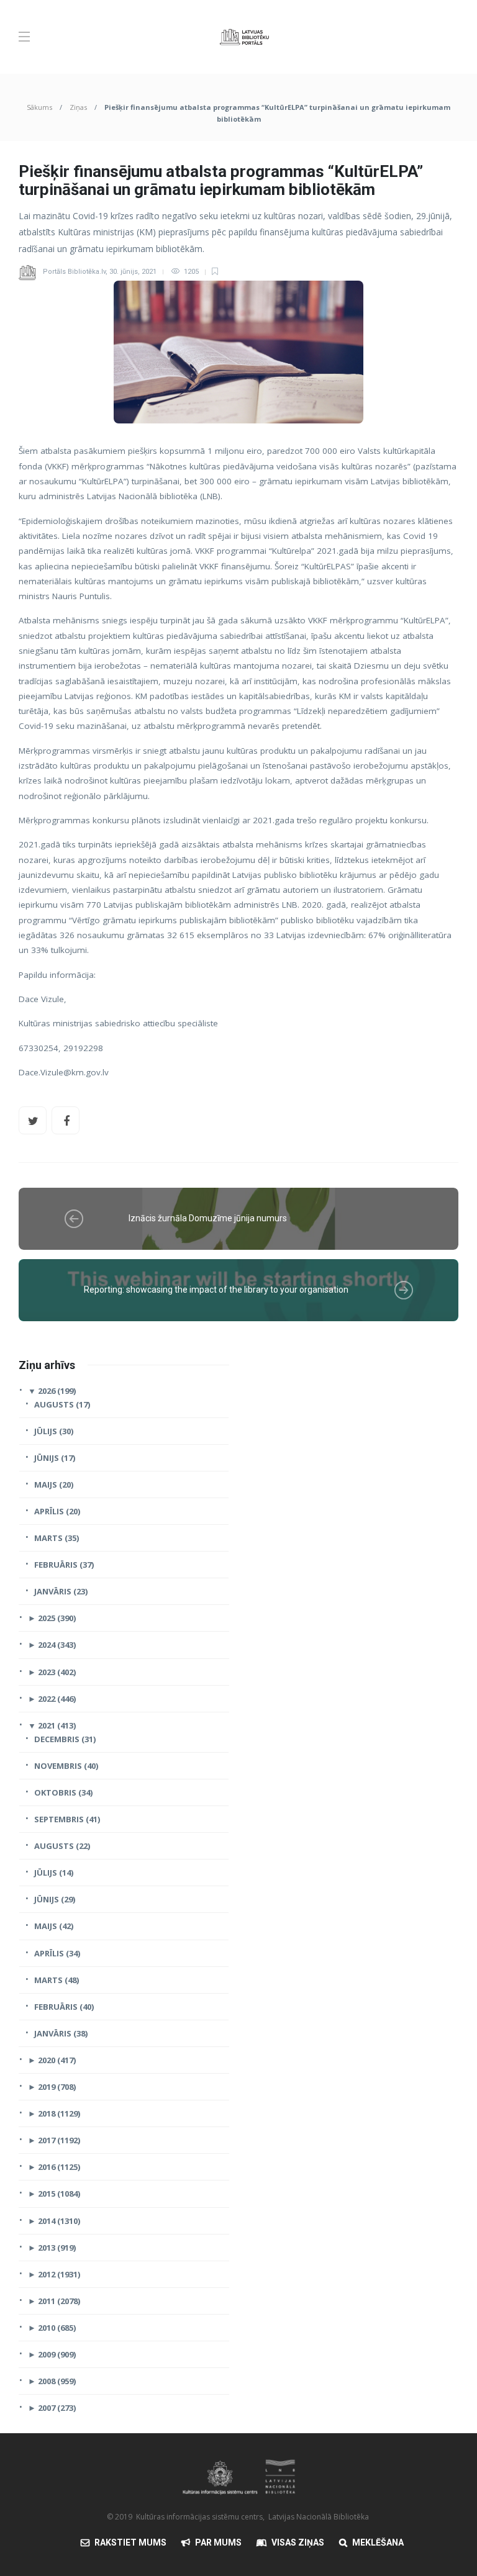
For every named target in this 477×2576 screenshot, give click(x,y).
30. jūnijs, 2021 (133, 272)
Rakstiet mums (130, 2542)
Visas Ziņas (298, 2542)
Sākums (39, 107)
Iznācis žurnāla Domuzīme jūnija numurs (208, 1218)
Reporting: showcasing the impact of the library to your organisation (216, 1290)
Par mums (218, 2542)
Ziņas (78, 107)
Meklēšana (378, 2542)
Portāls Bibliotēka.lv (74, 272)
